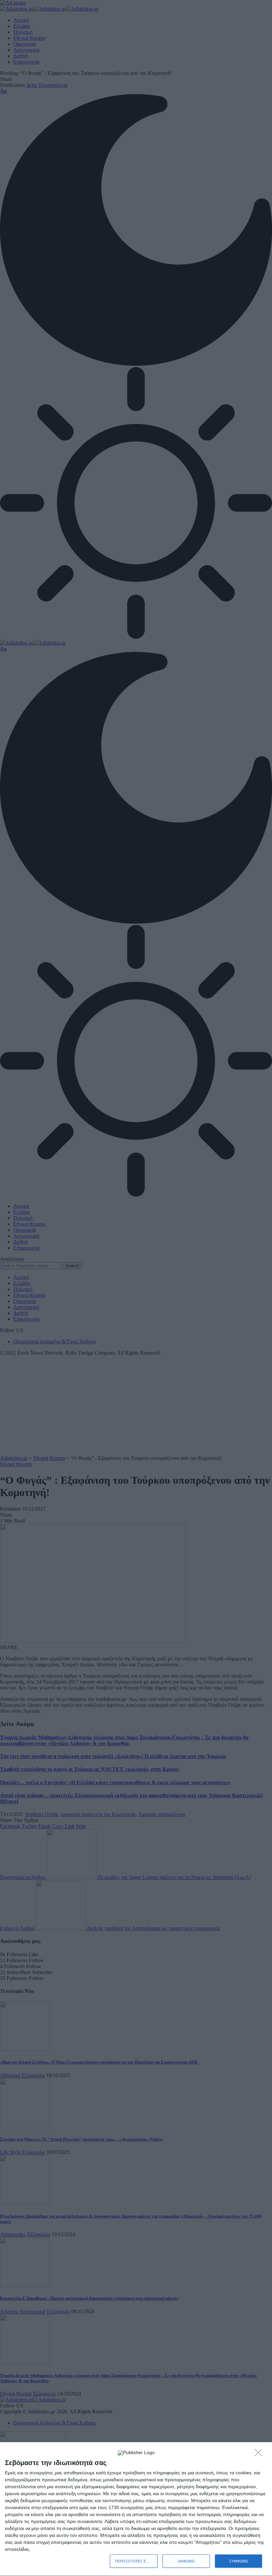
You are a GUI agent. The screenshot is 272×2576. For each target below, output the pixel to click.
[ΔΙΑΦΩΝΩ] (260, 2454)
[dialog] (136, 2509)
